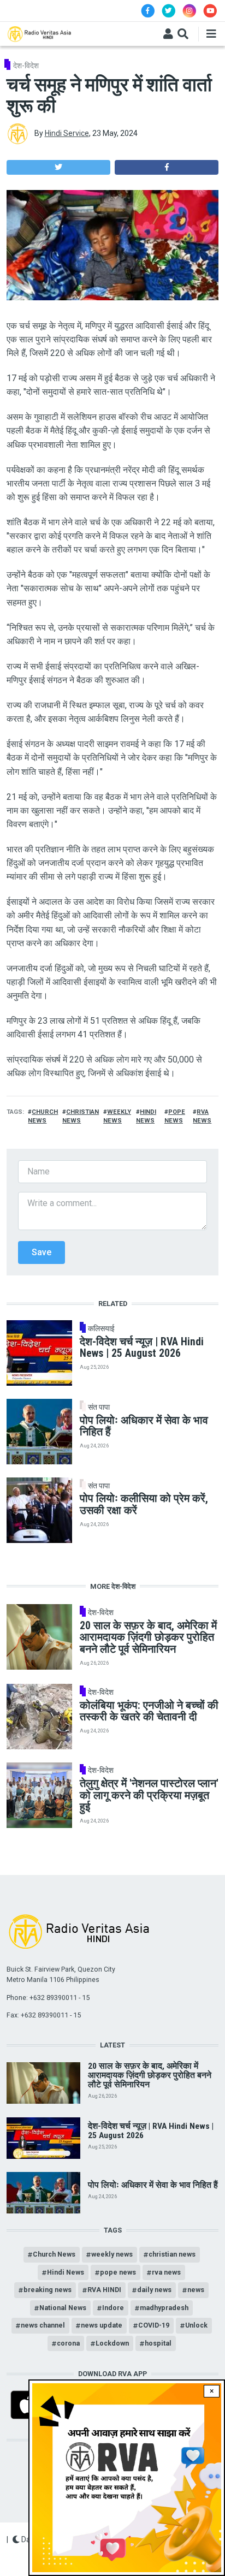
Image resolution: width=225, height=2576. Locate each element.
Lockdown (112, 2343)
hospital (158, 2343)
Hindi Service (67, 133)
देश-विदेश (26, 66)
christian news (172, 2254)
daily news (154, 2290)
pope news (118, 2272)
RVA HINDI (104, 2290)
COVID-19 (154, 2325)
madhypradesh (164, 2308)
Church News (54, 2254)
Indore (113, 2308)
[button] (58, 167)
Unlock (196, 2325)
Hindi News (66, 2272)
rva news (166, 2272)
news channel (43, 2325)
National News (63, 2308)
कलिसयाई (101, 1328)
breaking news (48, 2290)
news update (102, 2325)
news (196, 2290)
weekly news (112, 2254)
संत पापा (99, 1407)
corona (68, 2343)
